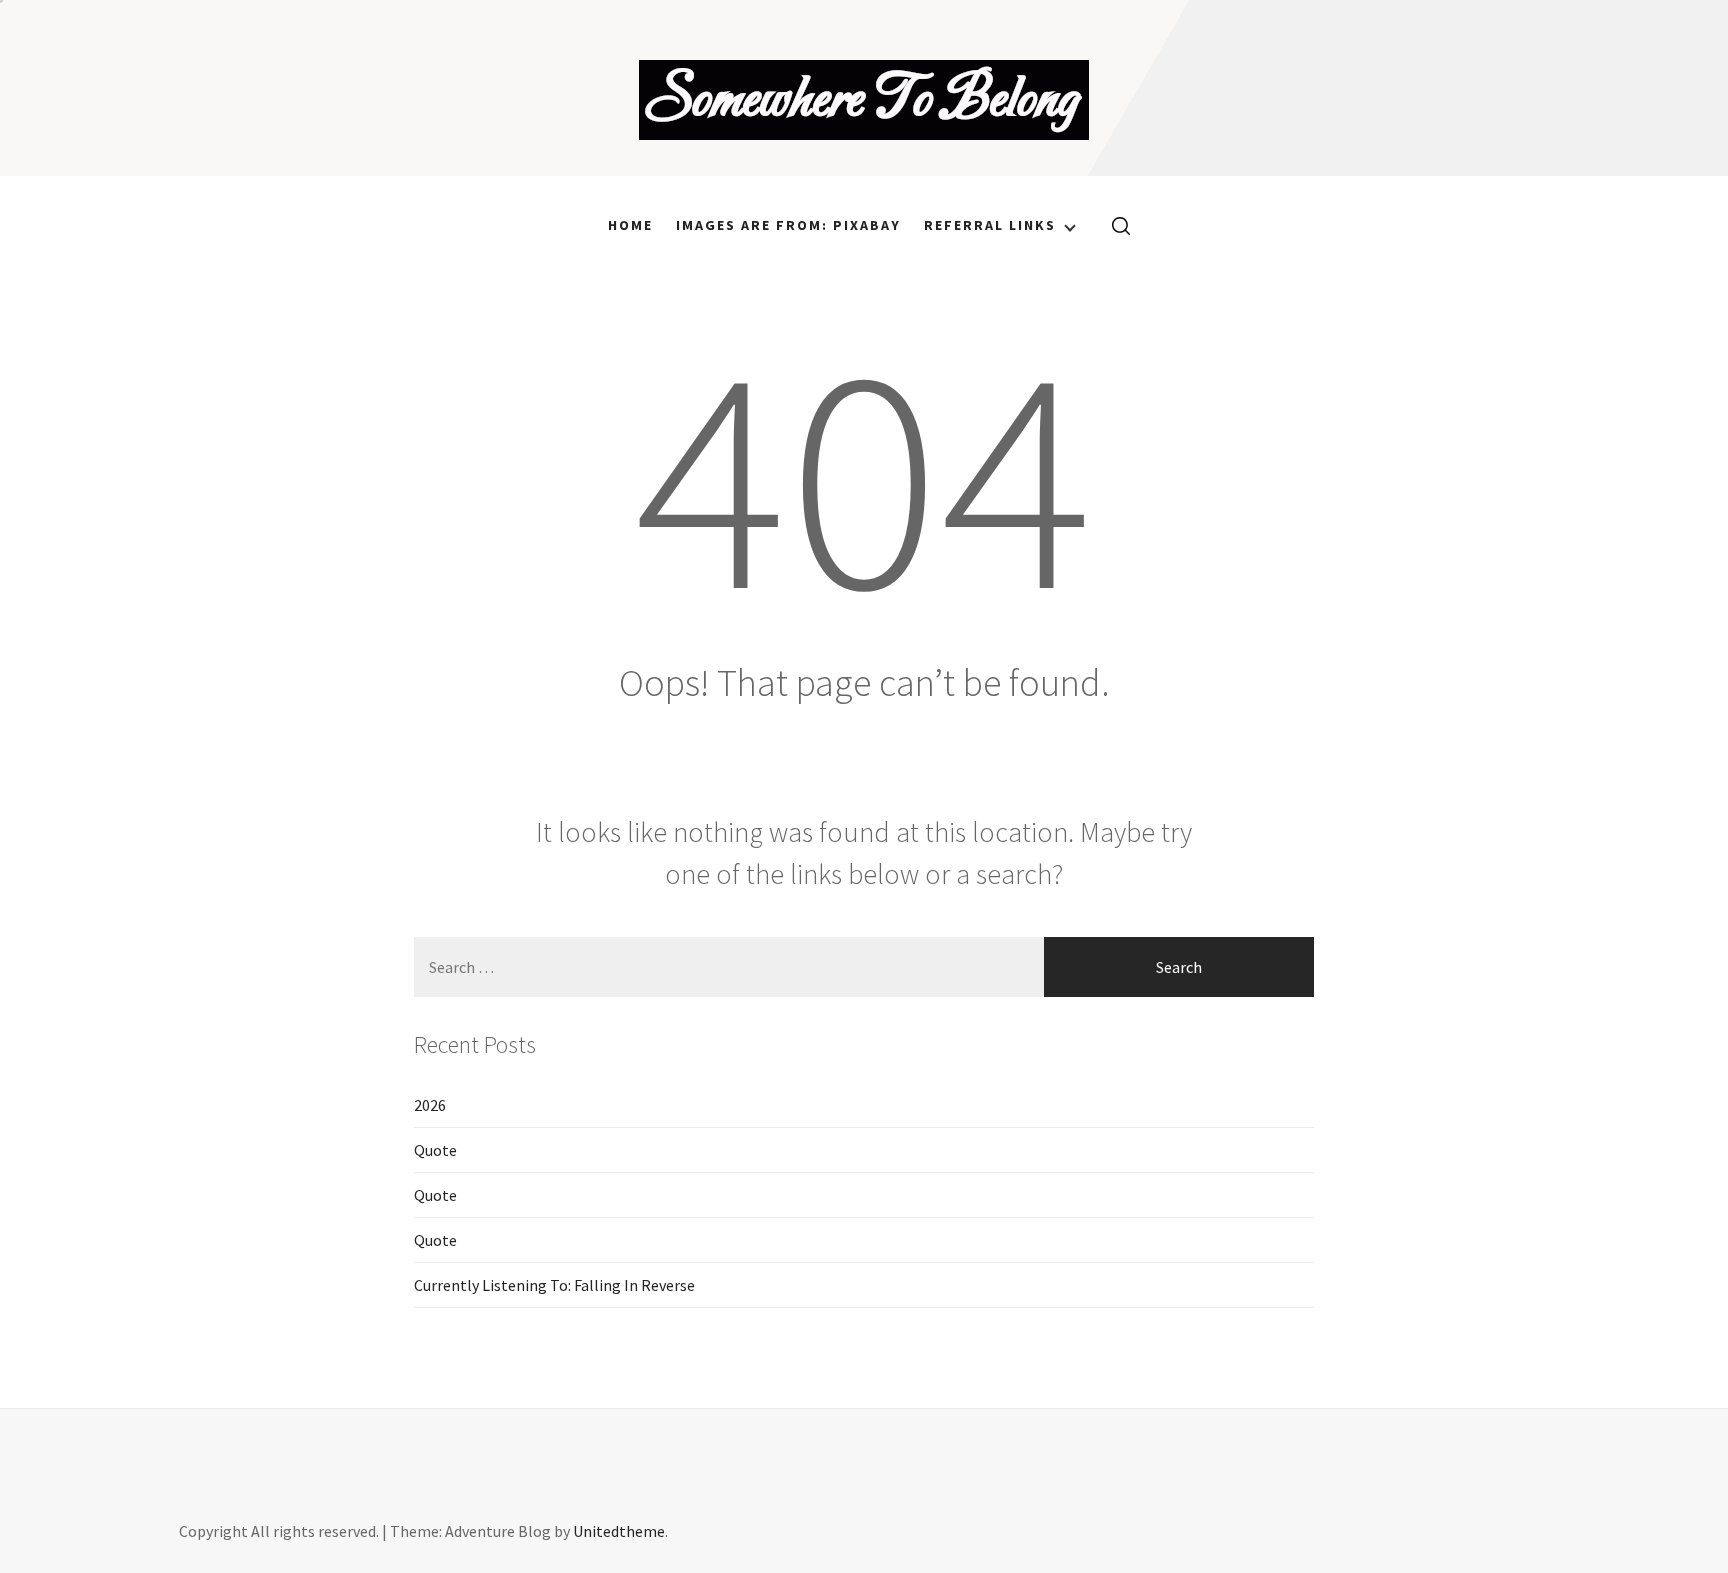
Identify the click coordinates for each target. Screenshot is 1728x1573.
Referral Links (990, 225)
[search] (1113, 225)
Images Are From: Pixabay (788, 225)
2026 (430, 1105)
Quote (435, 1150)
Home (630, 225)
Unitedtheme (619, 1531)
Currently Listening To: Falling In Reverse (554, 1285)
